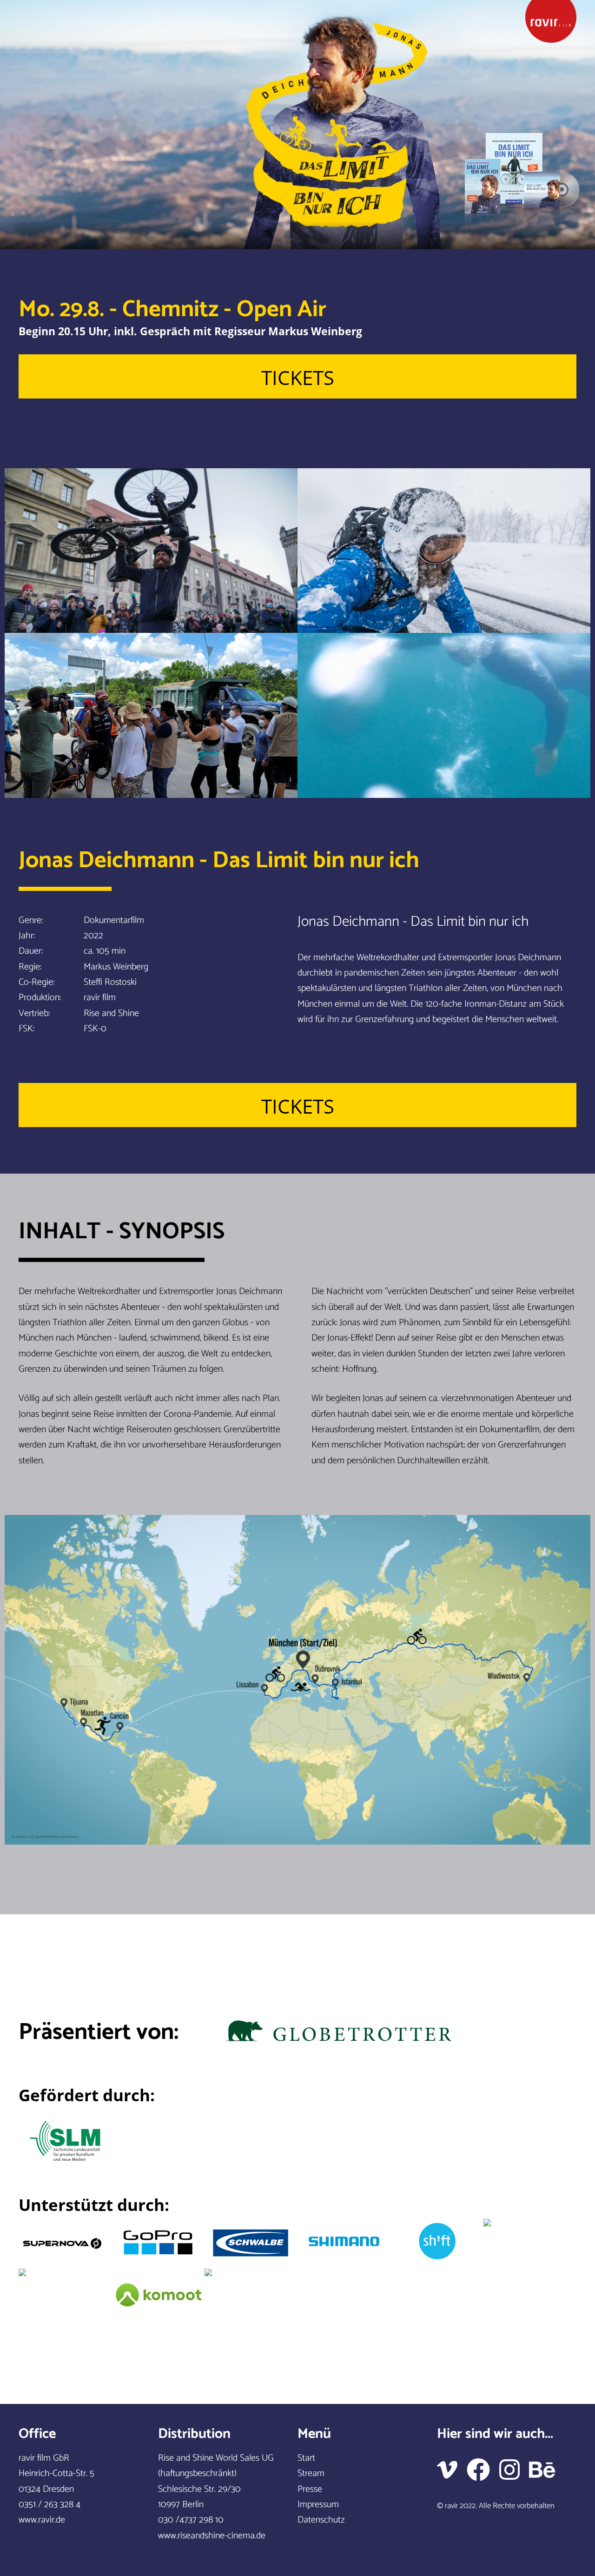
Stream (311, 2473)
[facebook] (483, 2470)
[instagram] (514, 2470)
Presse (310, 2489)
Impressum (318, 2505)
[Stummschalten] (33, 231)
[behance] (547, 2470)
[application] (297, 125)
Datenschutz (321, 2520)
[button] (297, 125)
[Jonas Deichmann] (551, 22)
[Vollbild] (49, 231)
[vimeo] (452, 2470)
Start (306, 2458)
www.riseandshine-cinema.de (212, 2536)
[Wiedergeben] (16, 231)
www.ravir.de (42, 2520)
